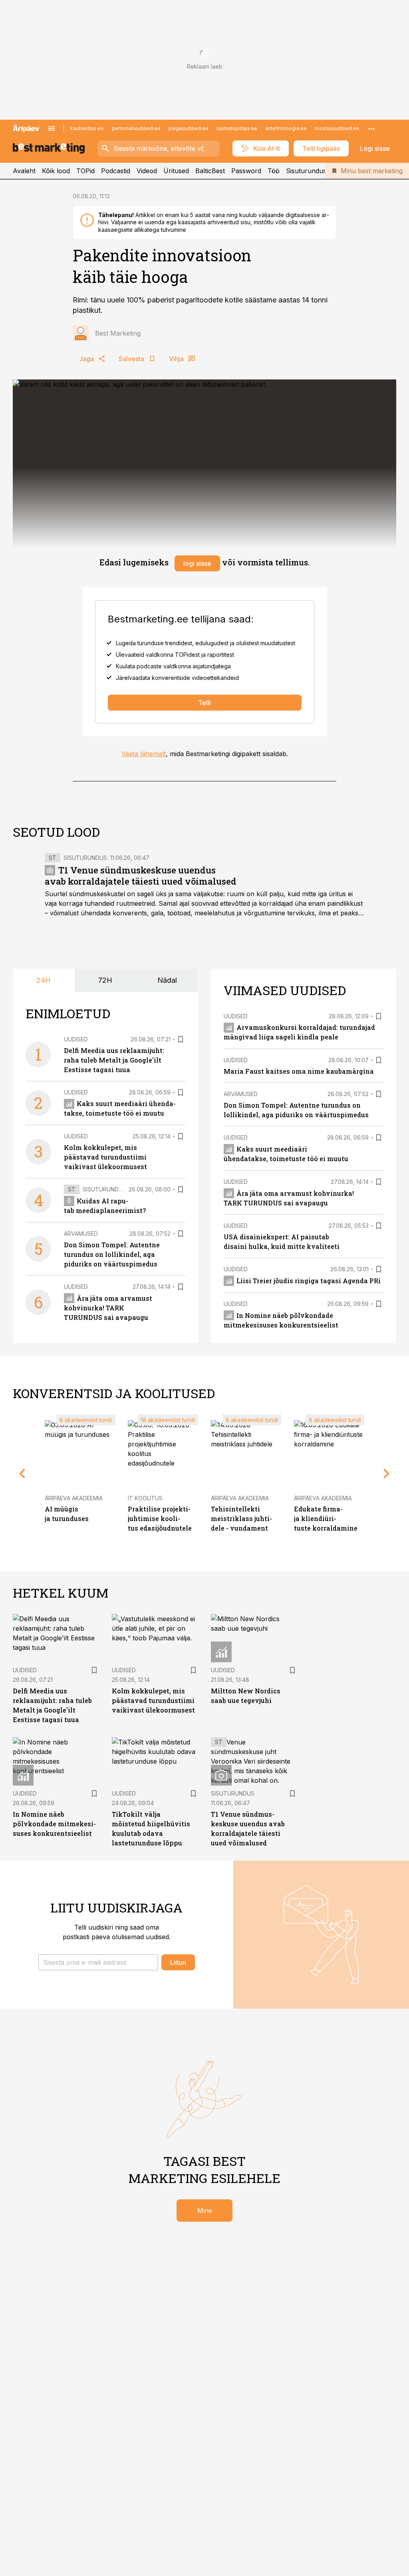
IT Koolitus (145, 1498)
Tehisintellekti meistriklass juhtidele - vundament (241, 1518)
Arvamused (81, 1234)
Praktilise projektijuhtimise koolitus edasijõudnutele (160, 1518)
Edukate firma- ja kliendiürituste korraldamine (326, 1518)
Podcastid (116, 171)
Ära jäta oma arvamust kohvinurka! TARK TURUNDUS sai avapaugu (108, 1308)
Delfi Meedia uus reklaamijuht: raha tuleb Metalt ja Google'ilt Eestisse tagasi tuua (114, 1060)
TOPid (85, 171)
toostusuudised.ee (337, 128)
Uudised (76, 1039)
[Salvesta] (181, 1039)
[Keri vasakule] (22, 1474)
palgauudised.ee (189, 128)
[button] (98, 1962)
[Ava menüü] (52, 128)
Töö (274, 171)
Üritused (176, 171)
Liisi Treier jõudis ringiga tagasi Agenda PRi (309, 1281)
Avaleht (24, 171)
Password (246, 171)
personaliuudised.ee (136, 128)
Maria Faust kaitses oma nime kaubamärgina (299, 1071)
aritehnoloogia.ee (286, 128)
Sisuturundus (306, 171)
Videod (147, 171)
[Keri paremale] (387, 1474)
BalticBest (210, 171)
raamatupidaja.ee (237, 128)
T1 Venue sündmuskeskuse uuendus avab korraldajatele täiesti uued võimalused (141, 876)
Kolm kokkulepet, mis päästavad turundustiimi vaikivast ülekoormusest (105, 1157)
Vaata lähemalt (144, 754)
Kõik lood (56, 171)
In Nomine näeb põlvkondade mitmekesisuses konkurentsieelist (54, 1824)
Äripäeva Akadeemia (74, 1498)
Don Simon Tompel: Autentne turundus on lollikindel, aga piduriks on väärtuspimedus (112, 1254)
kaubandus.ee (87, 128)
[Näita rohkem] (371, 128)
